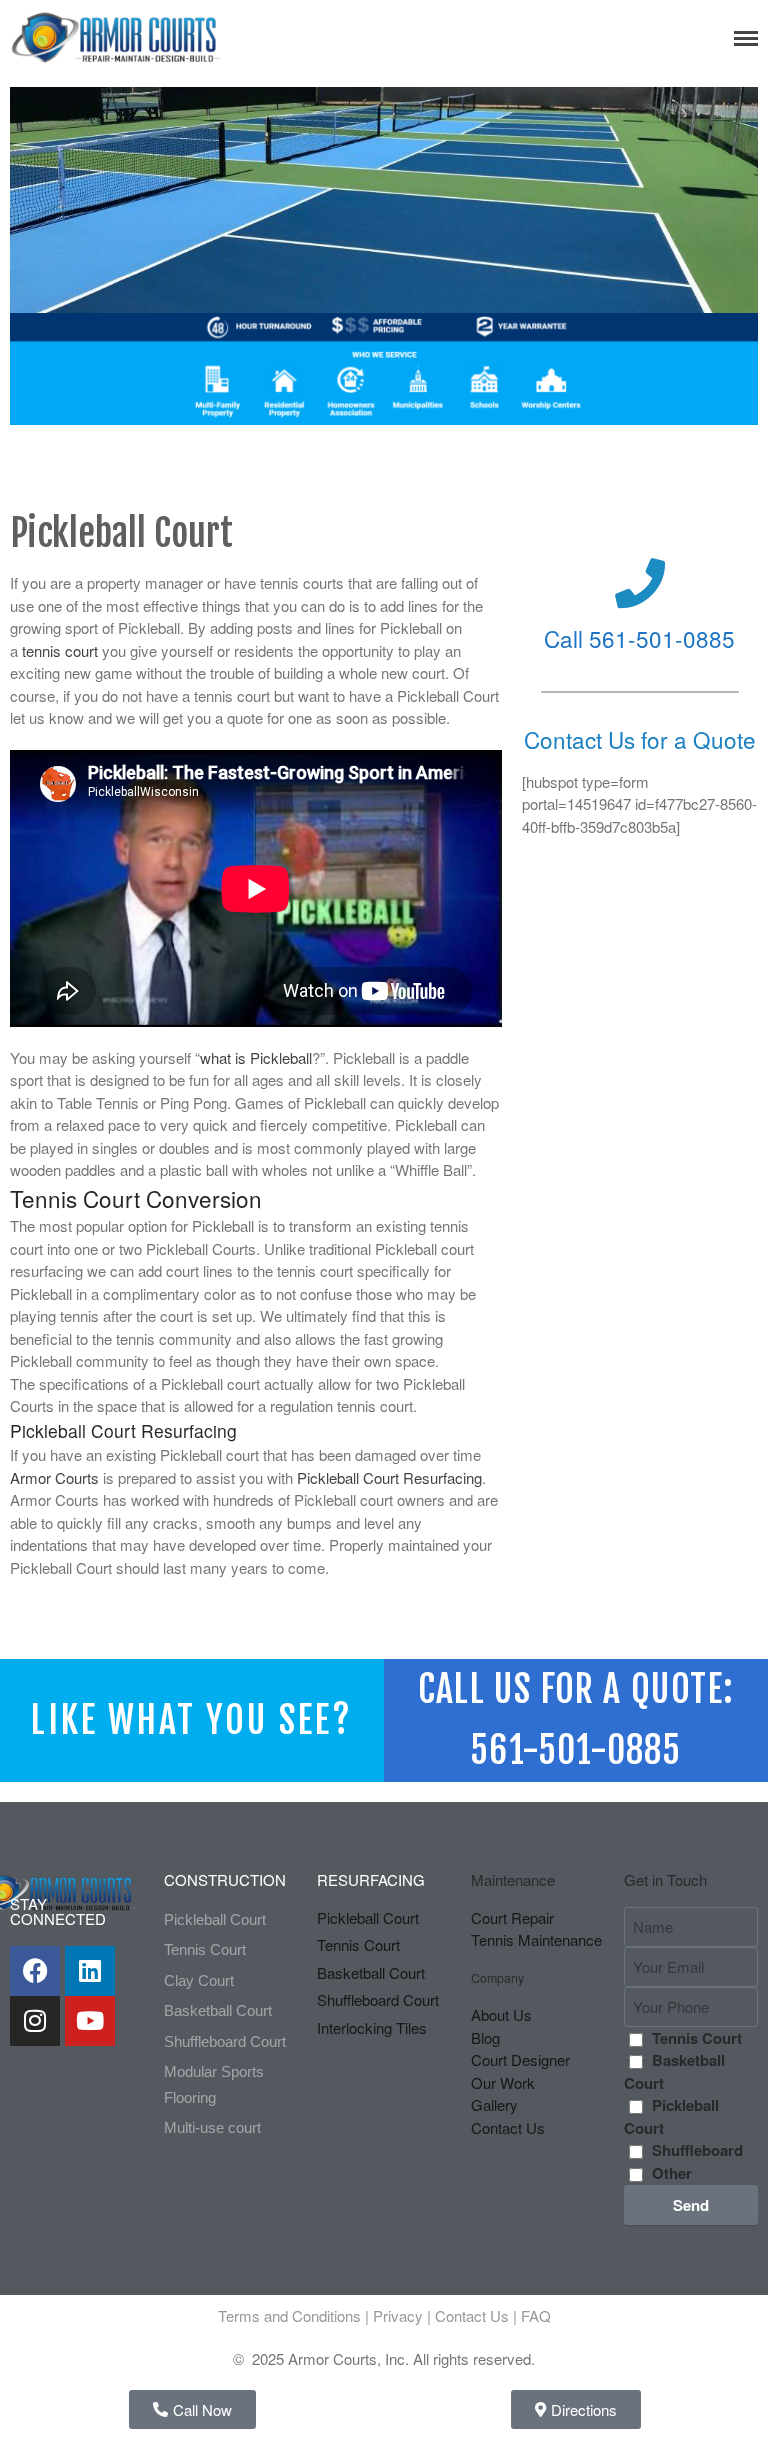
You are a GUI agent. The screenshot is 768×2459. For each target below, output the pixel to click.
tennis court (60, 650)
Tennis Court (697, 2038)
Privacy (398, 2315)
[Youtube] (90, 2021)
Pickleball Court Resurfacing (389, 1477)
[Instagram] (35, 2021)
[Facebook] (35, 1971)
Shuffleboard (697, 2150)
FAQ (536, 2315)
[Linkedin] (90, 1971)
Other (672, 2173)
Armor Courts (54, 1477)
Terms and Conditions (289, 2315)
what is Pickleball (256, 1057)
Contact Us (472, 2315)
